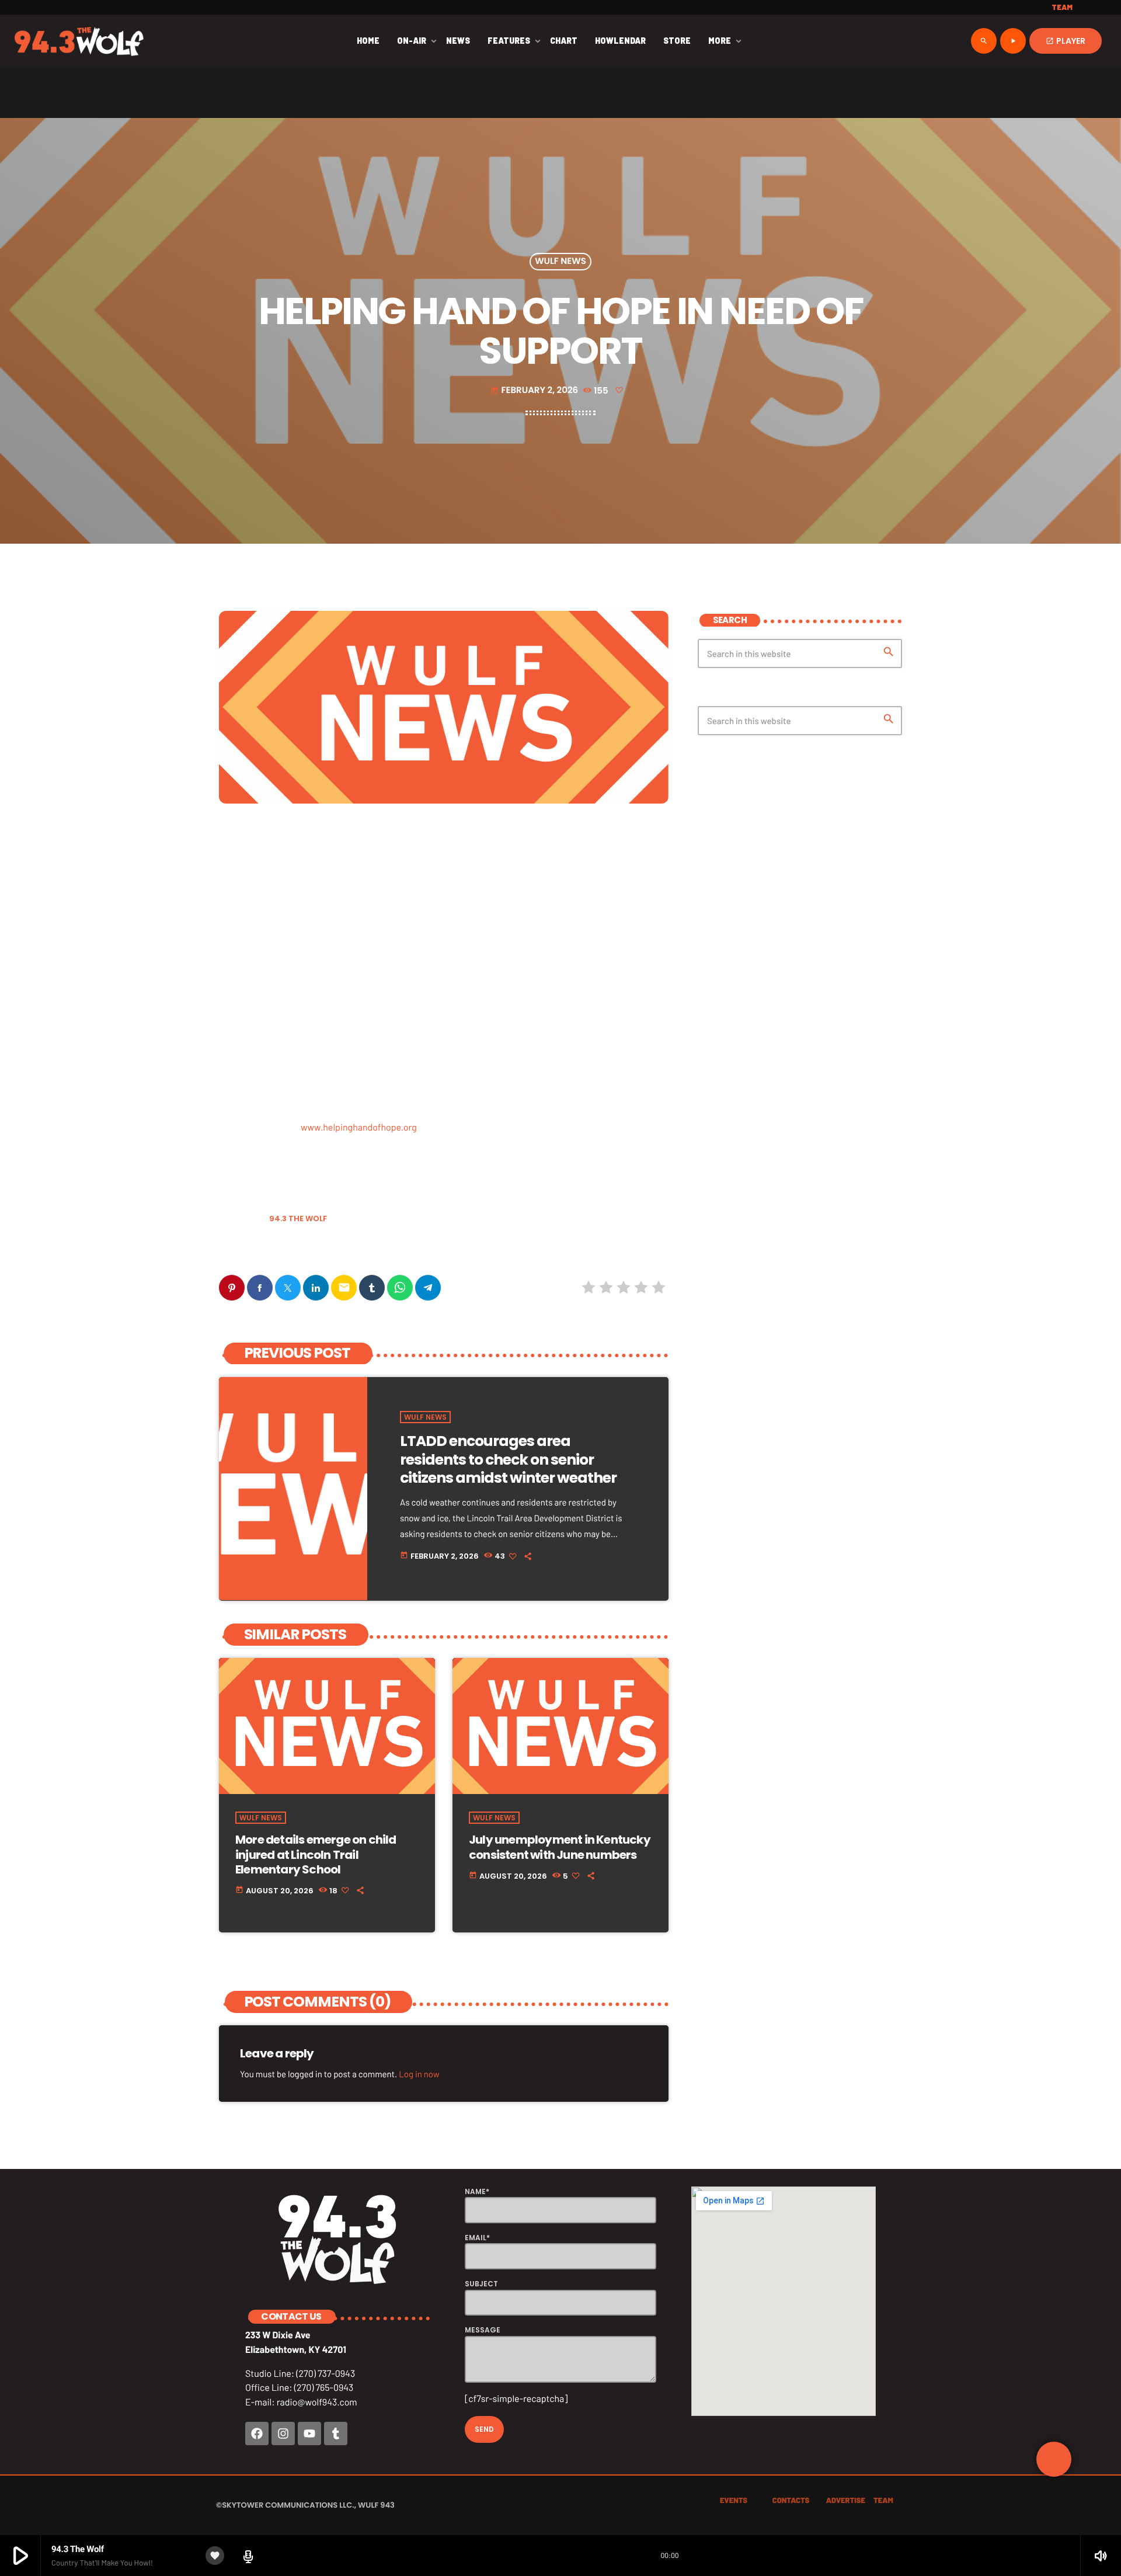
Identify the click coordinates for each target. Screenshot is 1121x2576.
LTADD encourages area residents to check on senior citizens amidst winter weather (508, 1459)
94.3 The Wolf (298, 1219)
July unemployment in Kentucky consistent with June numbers (560, 1847)
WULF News (560, 262)
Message (483, 2330)
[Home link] (79, 41)
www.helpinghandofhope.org (359, 1127)
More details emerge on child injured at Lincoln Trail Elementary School (316, 1854)
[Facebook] (257, 2434)
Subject (481, 2284)
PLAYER (1066, 41)
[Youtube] (309, 2434)
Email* (477, 2238)
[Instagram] (283, 2434)
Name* (477, 2191)
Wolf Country (251, 1249)
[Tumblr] (336, 2434)
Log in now (419, 2074)
